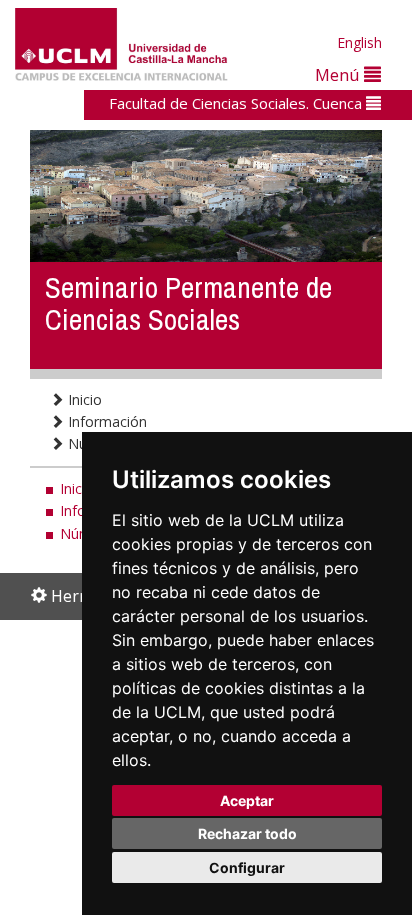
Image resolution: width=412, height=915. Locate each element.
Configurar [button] (247, 867)
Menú (339, 74)
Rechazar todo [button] (247, 833)
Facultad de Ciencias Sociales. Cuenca (237, 103)
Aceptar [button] (247, 800)
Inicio (83, 399)
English (359, 42)
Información (105, 421)
